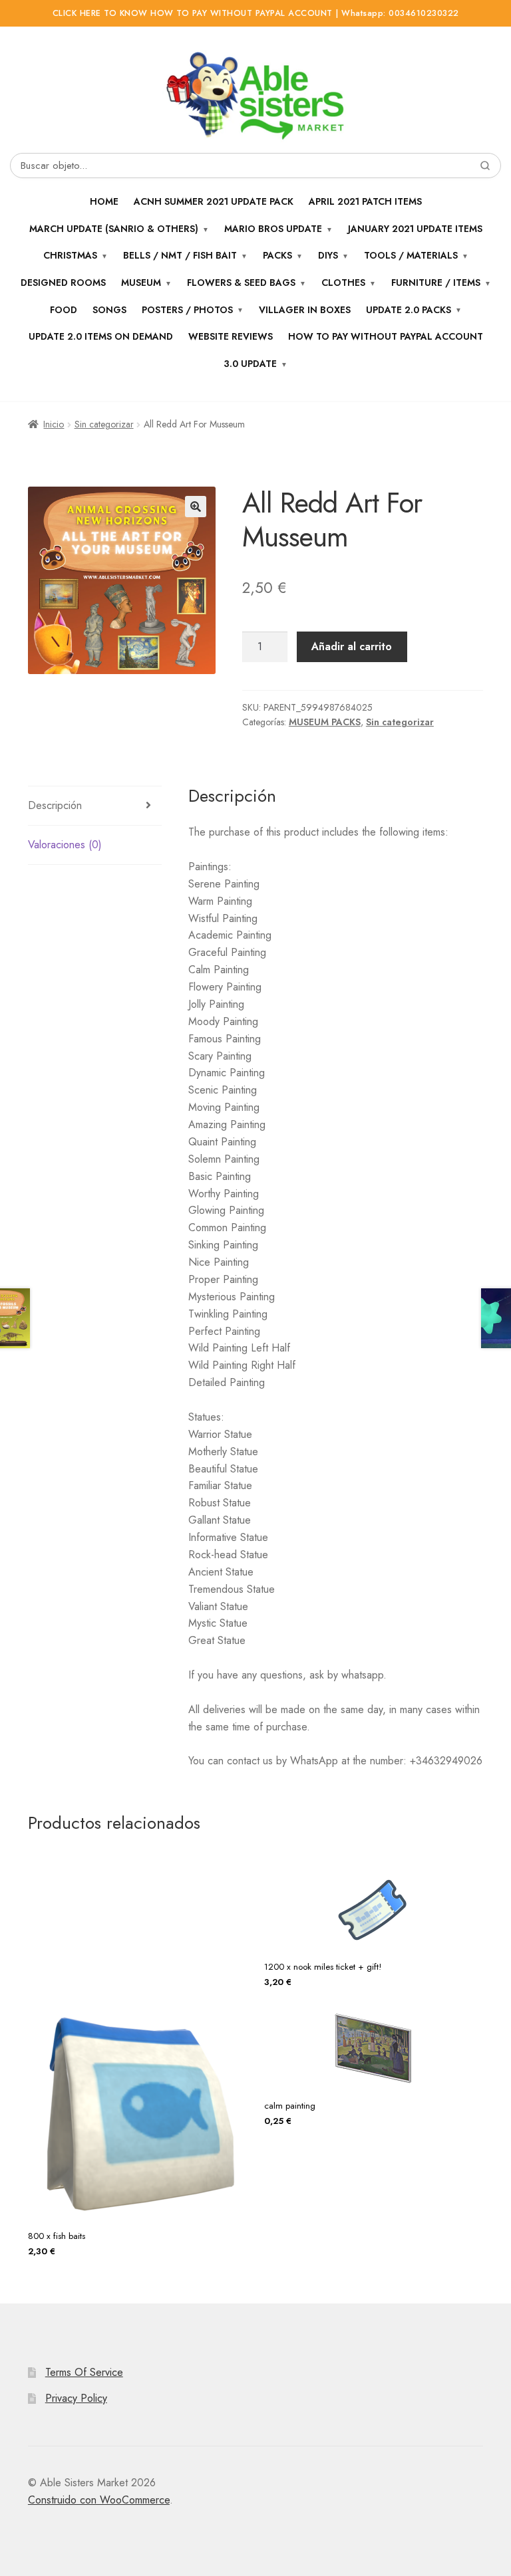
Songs (109, 310)
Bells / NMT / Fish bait (180, 255)
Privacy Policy (76, 2398)
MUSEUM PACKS (325, 722)
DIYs (328, 255)
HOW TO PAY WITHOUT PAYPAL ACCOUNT (386, 336)
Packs (277, 255)
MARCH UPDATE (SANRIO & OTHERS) (114, 229)
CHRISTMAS (70, 255)
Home (104, 201)
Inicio (54, 424)
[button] (196, 507)
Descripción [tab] (55, 805)
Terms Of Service (84, 2372)
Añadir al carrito (352, 646)
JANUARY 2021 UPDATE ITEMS (415, 229)
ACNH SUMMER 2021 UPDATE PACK (214, 201)
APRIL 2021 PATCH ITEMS (365, 201)
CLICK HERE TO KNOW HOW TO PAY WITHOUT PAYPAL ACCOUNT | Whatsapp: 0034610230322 (256, 13)
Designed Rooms (63, 283)
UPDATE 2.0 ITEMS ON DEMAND (101, 336)
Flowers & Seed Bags (241, 283)
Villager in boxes (305, 310)
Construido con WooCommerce (99, 2500)
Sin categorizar (104, 424)
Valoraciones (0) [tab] (65, 845)
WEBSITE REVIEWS (231, 336)
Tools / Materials (411, 255)
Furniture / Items (436, 283)
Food (64, 310)
